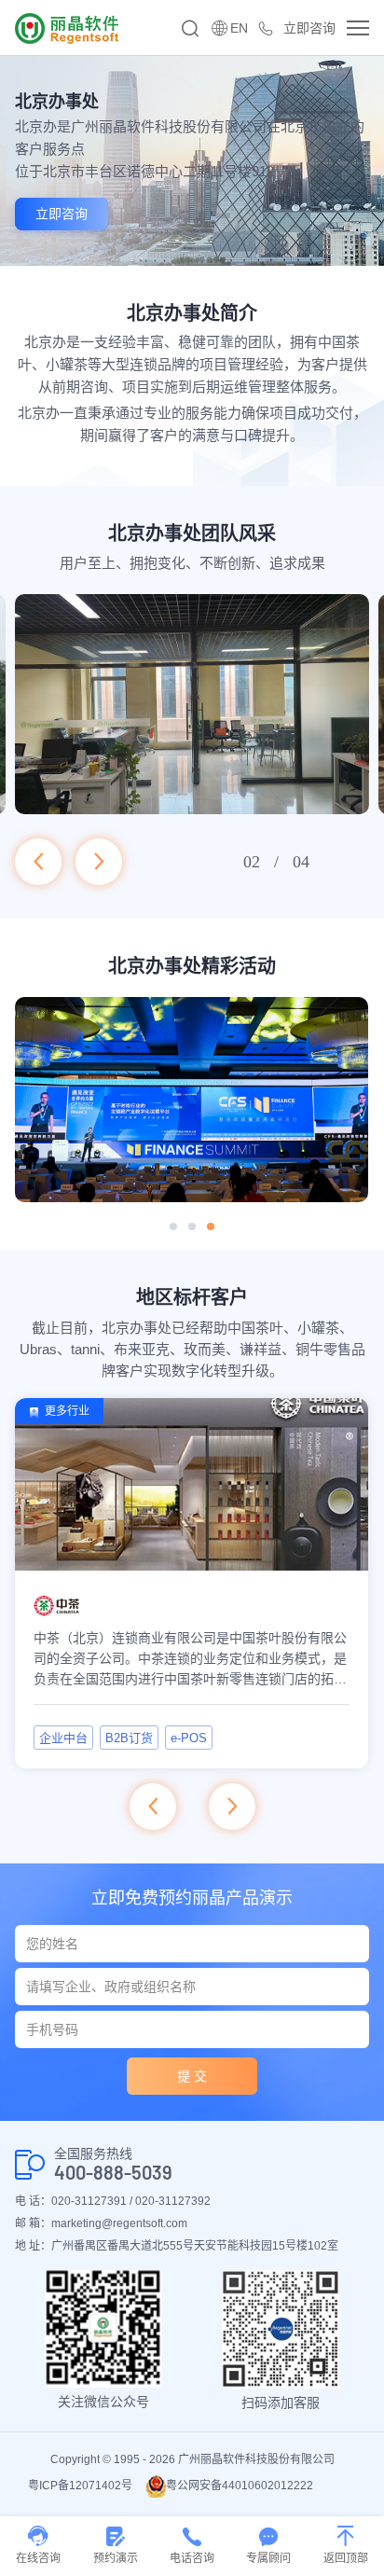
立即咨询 (309, 28)
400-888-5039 (113, 2173)
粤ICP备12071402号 (80, 2486)
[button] (38, 862)
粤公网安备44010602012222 (240, 2486)
